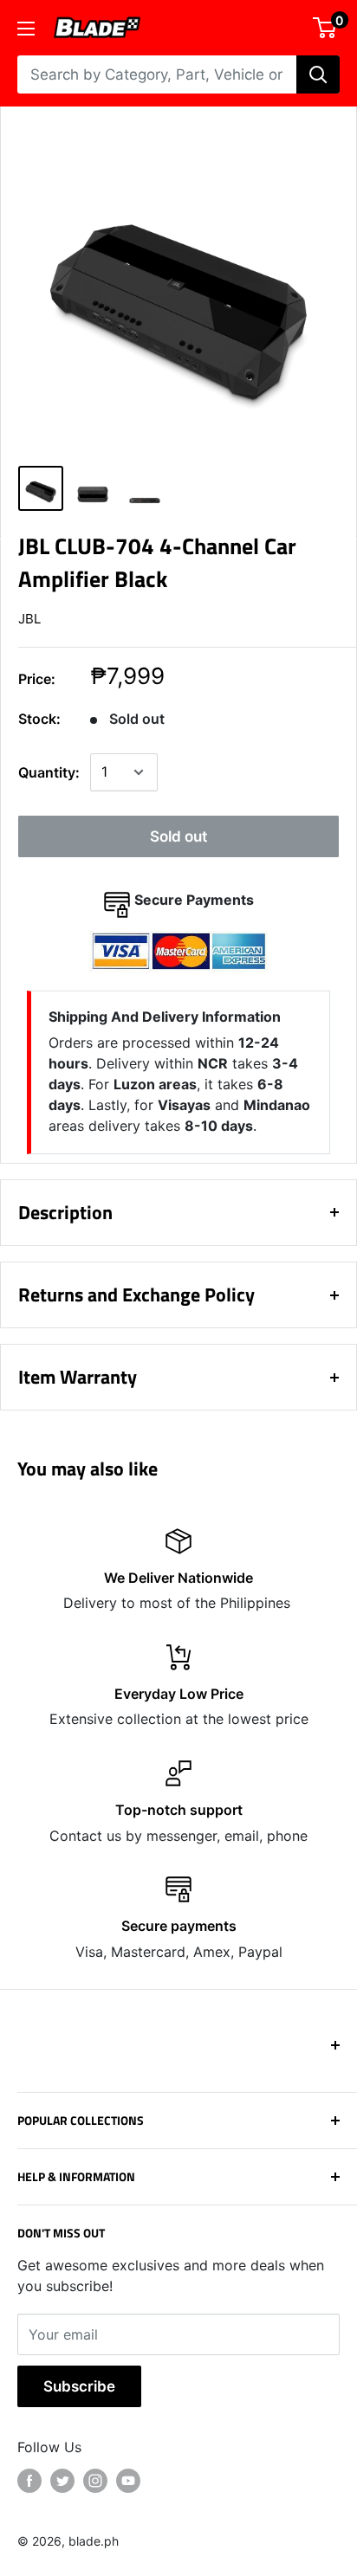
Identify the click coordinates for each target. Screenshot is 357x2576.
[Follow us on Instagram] (95, 2481)
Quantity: (49, 772)
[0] (325, 28)
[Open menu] (26, 29)
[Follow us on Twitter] (62, 2481)
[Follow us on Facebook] (29, 2481)
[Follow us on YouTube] (128, 2481)
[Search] (318, 74)
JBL (29, 619)
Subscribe (79, 2386)
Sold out (178, 836)
